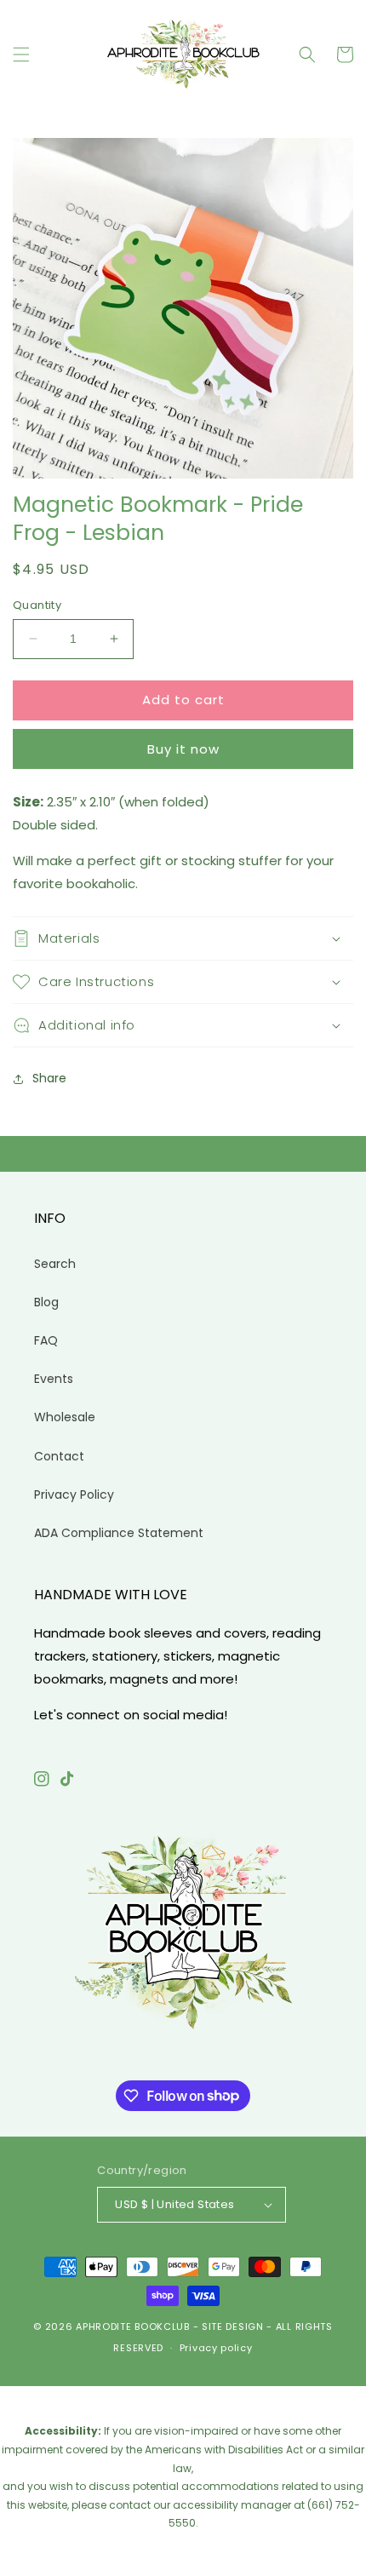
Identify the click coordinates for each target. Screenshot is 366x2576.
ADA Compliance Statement (119, 1533)
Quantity (37, 605)
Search (55, 1264)
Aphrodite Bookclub (133, 2326)
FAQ (46, 1340)
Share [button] (49, 1078)
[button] (21, 55)
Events (54, 1379)
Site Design (233, 2326)
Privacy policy (216, 2348)
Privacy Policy (74, 1495)
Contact (59, 1456)
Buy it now (183, 749)
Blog (46, 1302)
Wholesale (65, 1417)
